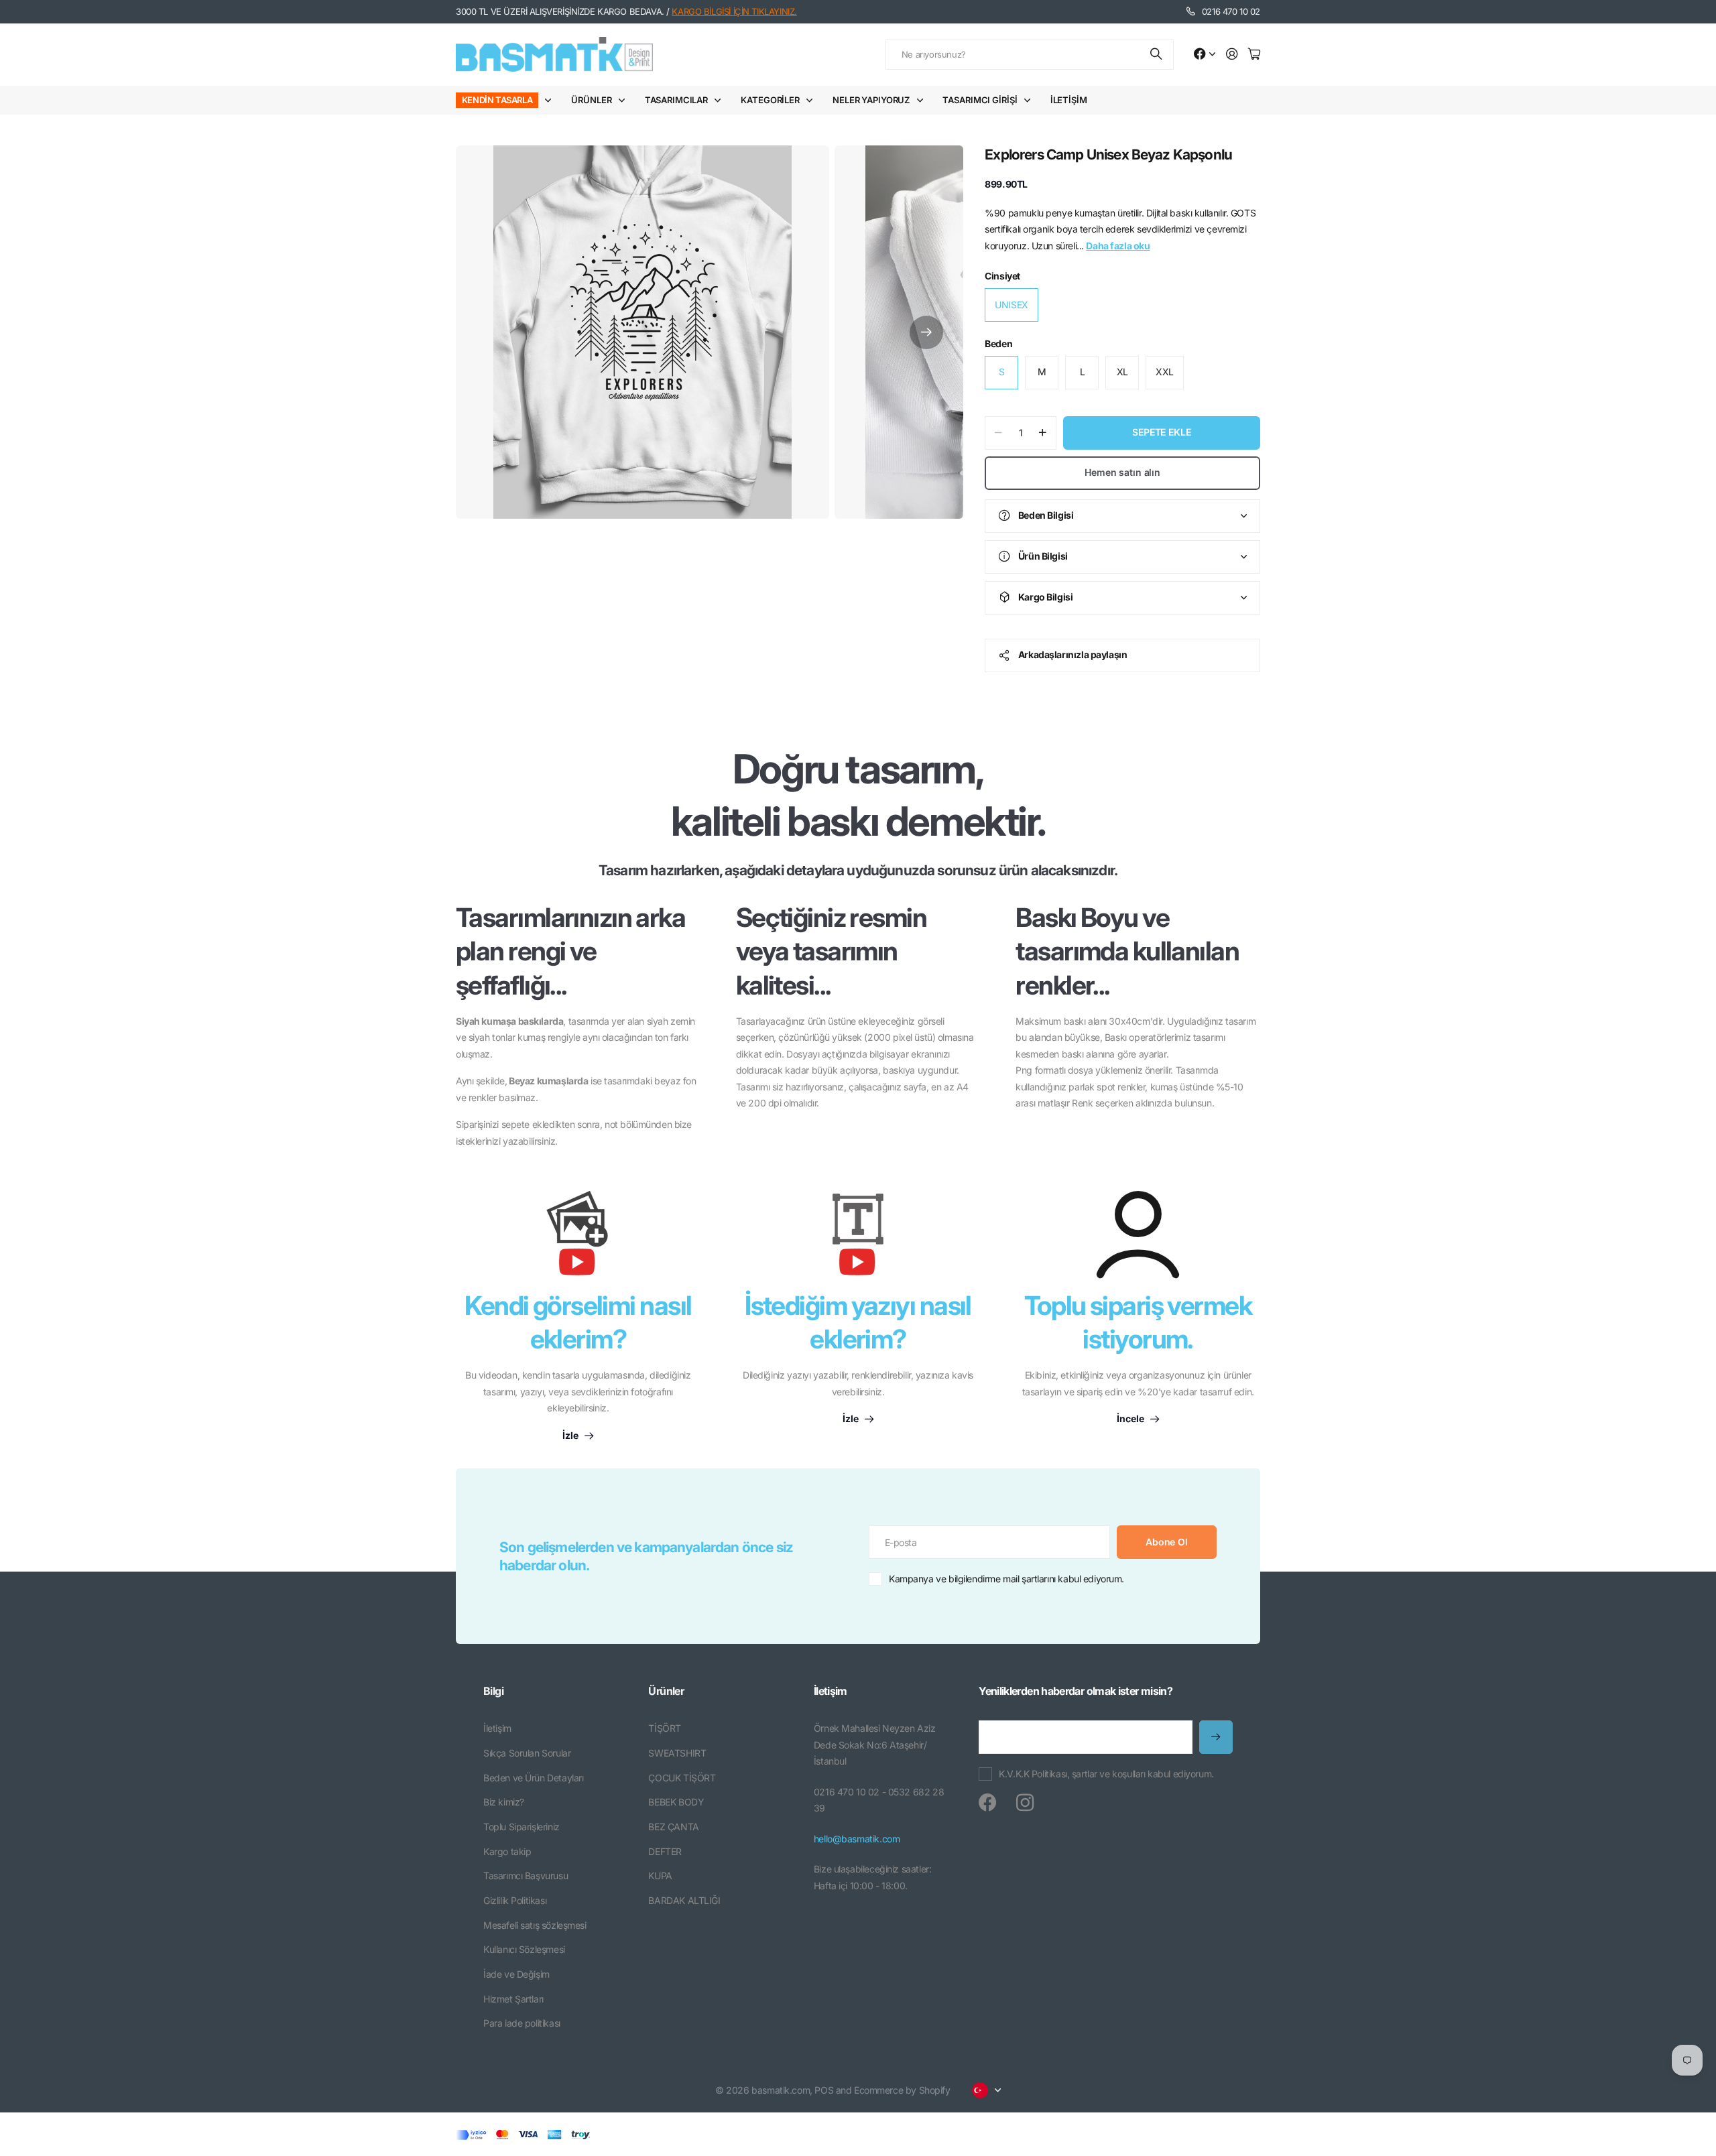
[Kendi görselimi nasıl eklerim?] (578, 1240)
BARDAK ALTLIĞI (684, 1900)
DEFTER (665, 1851)
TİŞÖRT (664, 1728)
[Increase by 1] (1043, 433)
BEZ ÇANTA (673, 1827)
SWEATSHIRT (677, 1753)
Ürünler (591, 100)
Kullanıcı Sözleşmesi (524, 1949)
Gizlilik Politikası (515, 1900)
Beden (998, 343)
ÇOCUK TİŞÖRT (682, 1778)
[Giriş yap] (1232, 55)
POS (824, 2090)
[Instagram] (1025, 1803)
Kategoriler (770, 100)
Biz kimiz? (504, 1802)
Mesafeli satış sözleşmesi (535, 1925)
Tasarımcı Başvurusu (526, 1876)
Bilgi (493, 1691)
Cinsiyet (1002, 276)
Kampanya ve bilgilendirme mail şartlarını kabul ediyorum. (1006, 1579)
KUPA (660, 1876)
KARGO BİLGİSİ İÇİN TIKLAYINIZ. (734, 11)
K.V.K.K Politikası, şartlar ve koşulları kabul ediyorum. (1106, 1774)
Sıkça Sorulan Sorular (527, 1753)
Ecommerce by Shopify (902, 2090)
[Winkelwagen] (1254, 55)
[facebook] (987, 1803)
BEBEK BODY (676, 1802)
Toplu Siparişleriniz (522, 1827)
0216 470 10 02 (1231, 11)
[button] (926, 332)
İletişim (1069, 100)
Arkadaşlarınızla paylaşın (1073, 654)
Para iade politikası (522, 2023)
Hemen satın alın (1122, 472)
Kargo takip (507, 1851)
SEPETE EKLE (1161, 432)
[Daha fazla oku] (1205, 55)
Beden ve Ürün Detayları (533, 1778)
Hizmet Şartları (513, 1999)
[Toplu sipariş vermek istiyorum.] (1138, 1234)
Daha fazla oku (1118, 246)
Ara (1157, 55)
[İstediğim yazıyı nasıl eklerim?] (858, 1240)
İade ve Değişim (516, 1974)
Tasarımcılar (676, 100)
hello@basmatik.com (857, 1839)
